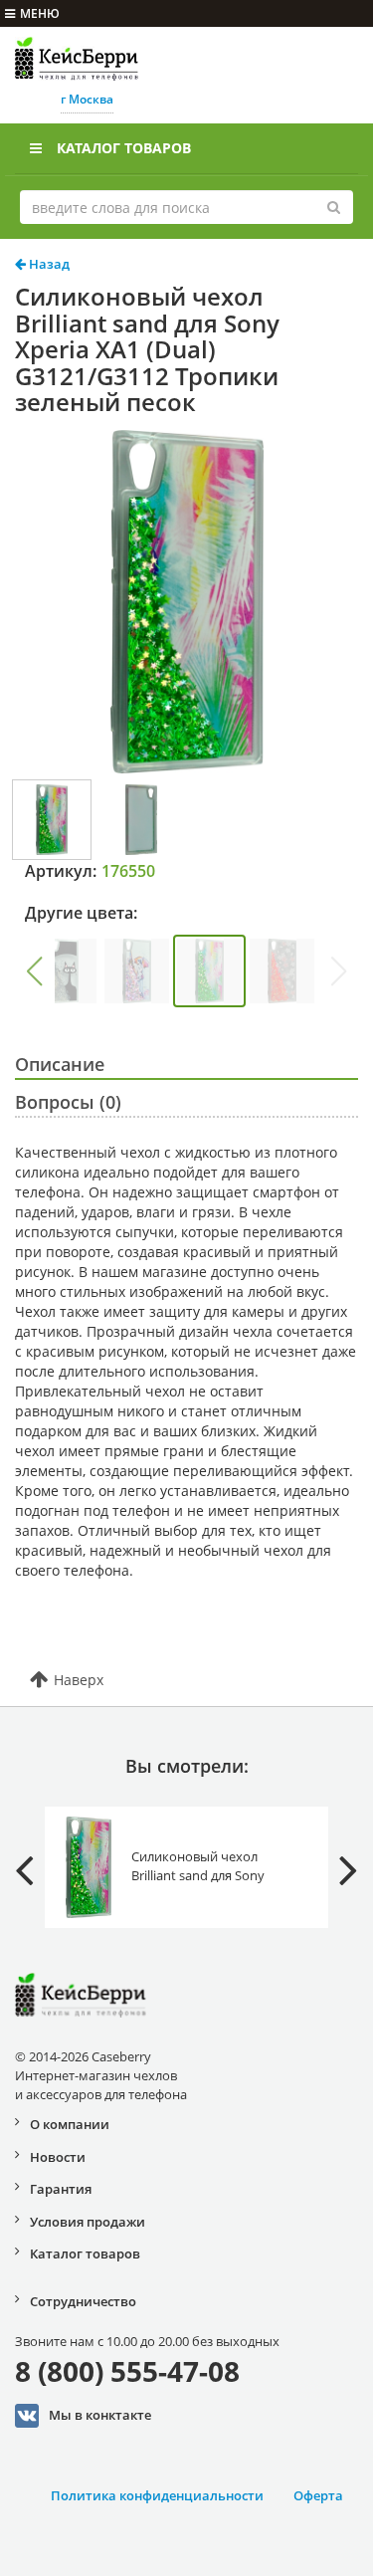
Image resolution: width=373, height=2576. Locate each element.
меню (40, 13)
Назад (48, 264)
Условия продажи (88, 2222)
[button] (34, 971)
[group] (64, 971)
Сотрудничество (83, 2301)
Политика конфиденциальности (157, 2495)
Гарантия (61, 2189)
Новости (58, 2157)
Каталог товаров (124, 148)
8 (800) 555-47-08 (127, 2371)
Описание (60, 1064)
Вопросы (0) (68, 1102)
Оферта (318, 2495)
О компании (70, 2124)
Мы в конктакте (100, 2414)
